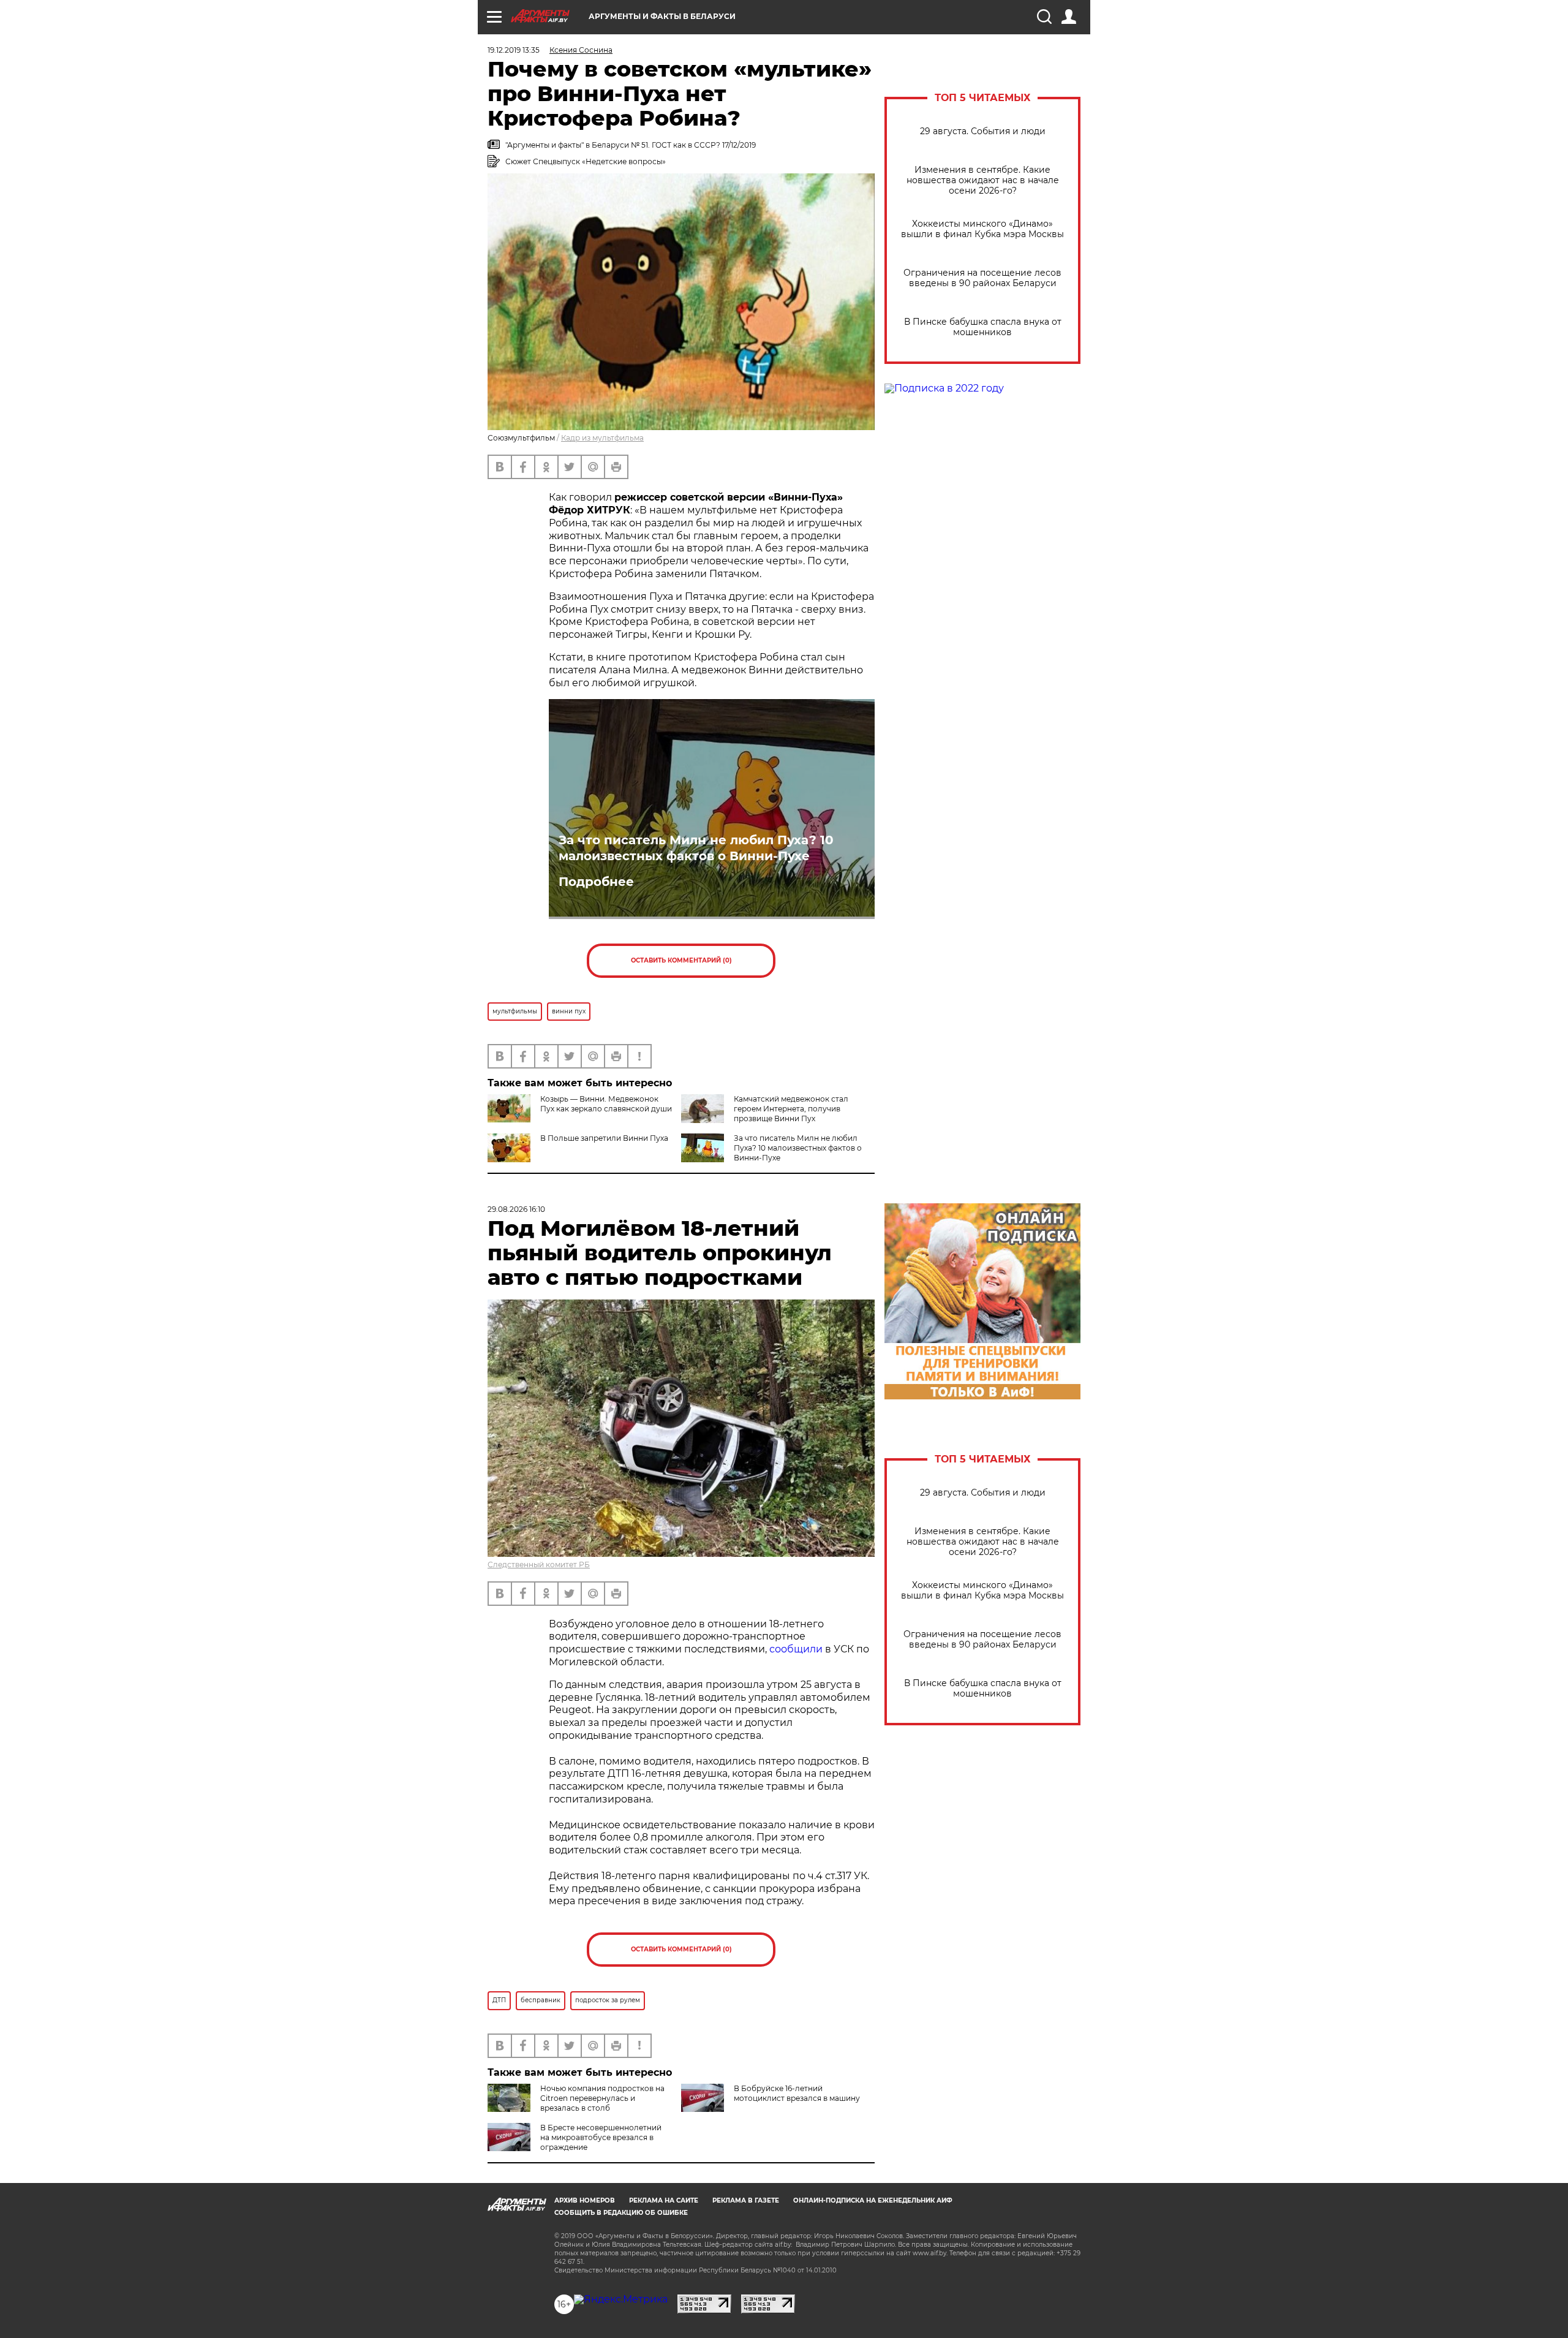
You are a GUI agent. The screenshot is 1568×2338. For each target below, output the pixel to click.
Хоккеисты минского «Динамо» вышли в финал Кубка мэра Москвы (982, 229)
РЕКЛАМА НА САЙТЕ (664, 2200)
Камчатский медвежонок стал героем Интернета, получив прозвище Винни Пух (791, 1109)
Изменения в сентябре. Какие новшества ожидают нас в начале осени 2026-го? (983, 180)
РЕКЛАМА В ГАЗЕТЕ (746, 2200)
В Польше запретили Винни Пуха (604, 1138)
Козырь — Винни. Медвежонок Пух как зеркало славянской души (606, 1104)
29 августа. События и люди (983, 131)
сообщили (796, 1649)
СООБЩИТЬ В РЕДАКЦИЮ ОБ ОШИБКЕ (621, 2213)
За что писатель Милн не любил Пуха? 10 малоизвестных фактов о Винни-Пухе (696, 848)
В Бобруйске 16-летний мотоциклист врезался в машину (797, 2093)
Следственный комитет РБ (539, 1564)
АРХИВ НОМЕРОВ (585, 2200)
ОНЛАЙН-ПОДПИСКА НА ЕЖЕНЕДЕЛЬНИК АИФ (873, 2200)
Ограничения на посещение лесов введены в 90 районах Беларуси (982, 278)
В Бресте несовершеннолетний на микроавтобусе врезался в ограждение (601, 2137)
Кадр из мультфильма (602, 438)
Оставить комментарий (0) (681, 960)
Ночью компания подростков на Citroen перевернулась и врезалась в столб (602, 2098)
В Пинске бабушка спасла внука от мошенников (983, 327)
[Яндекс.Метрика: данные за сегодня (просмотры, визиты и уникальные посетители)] (621, 2299)
